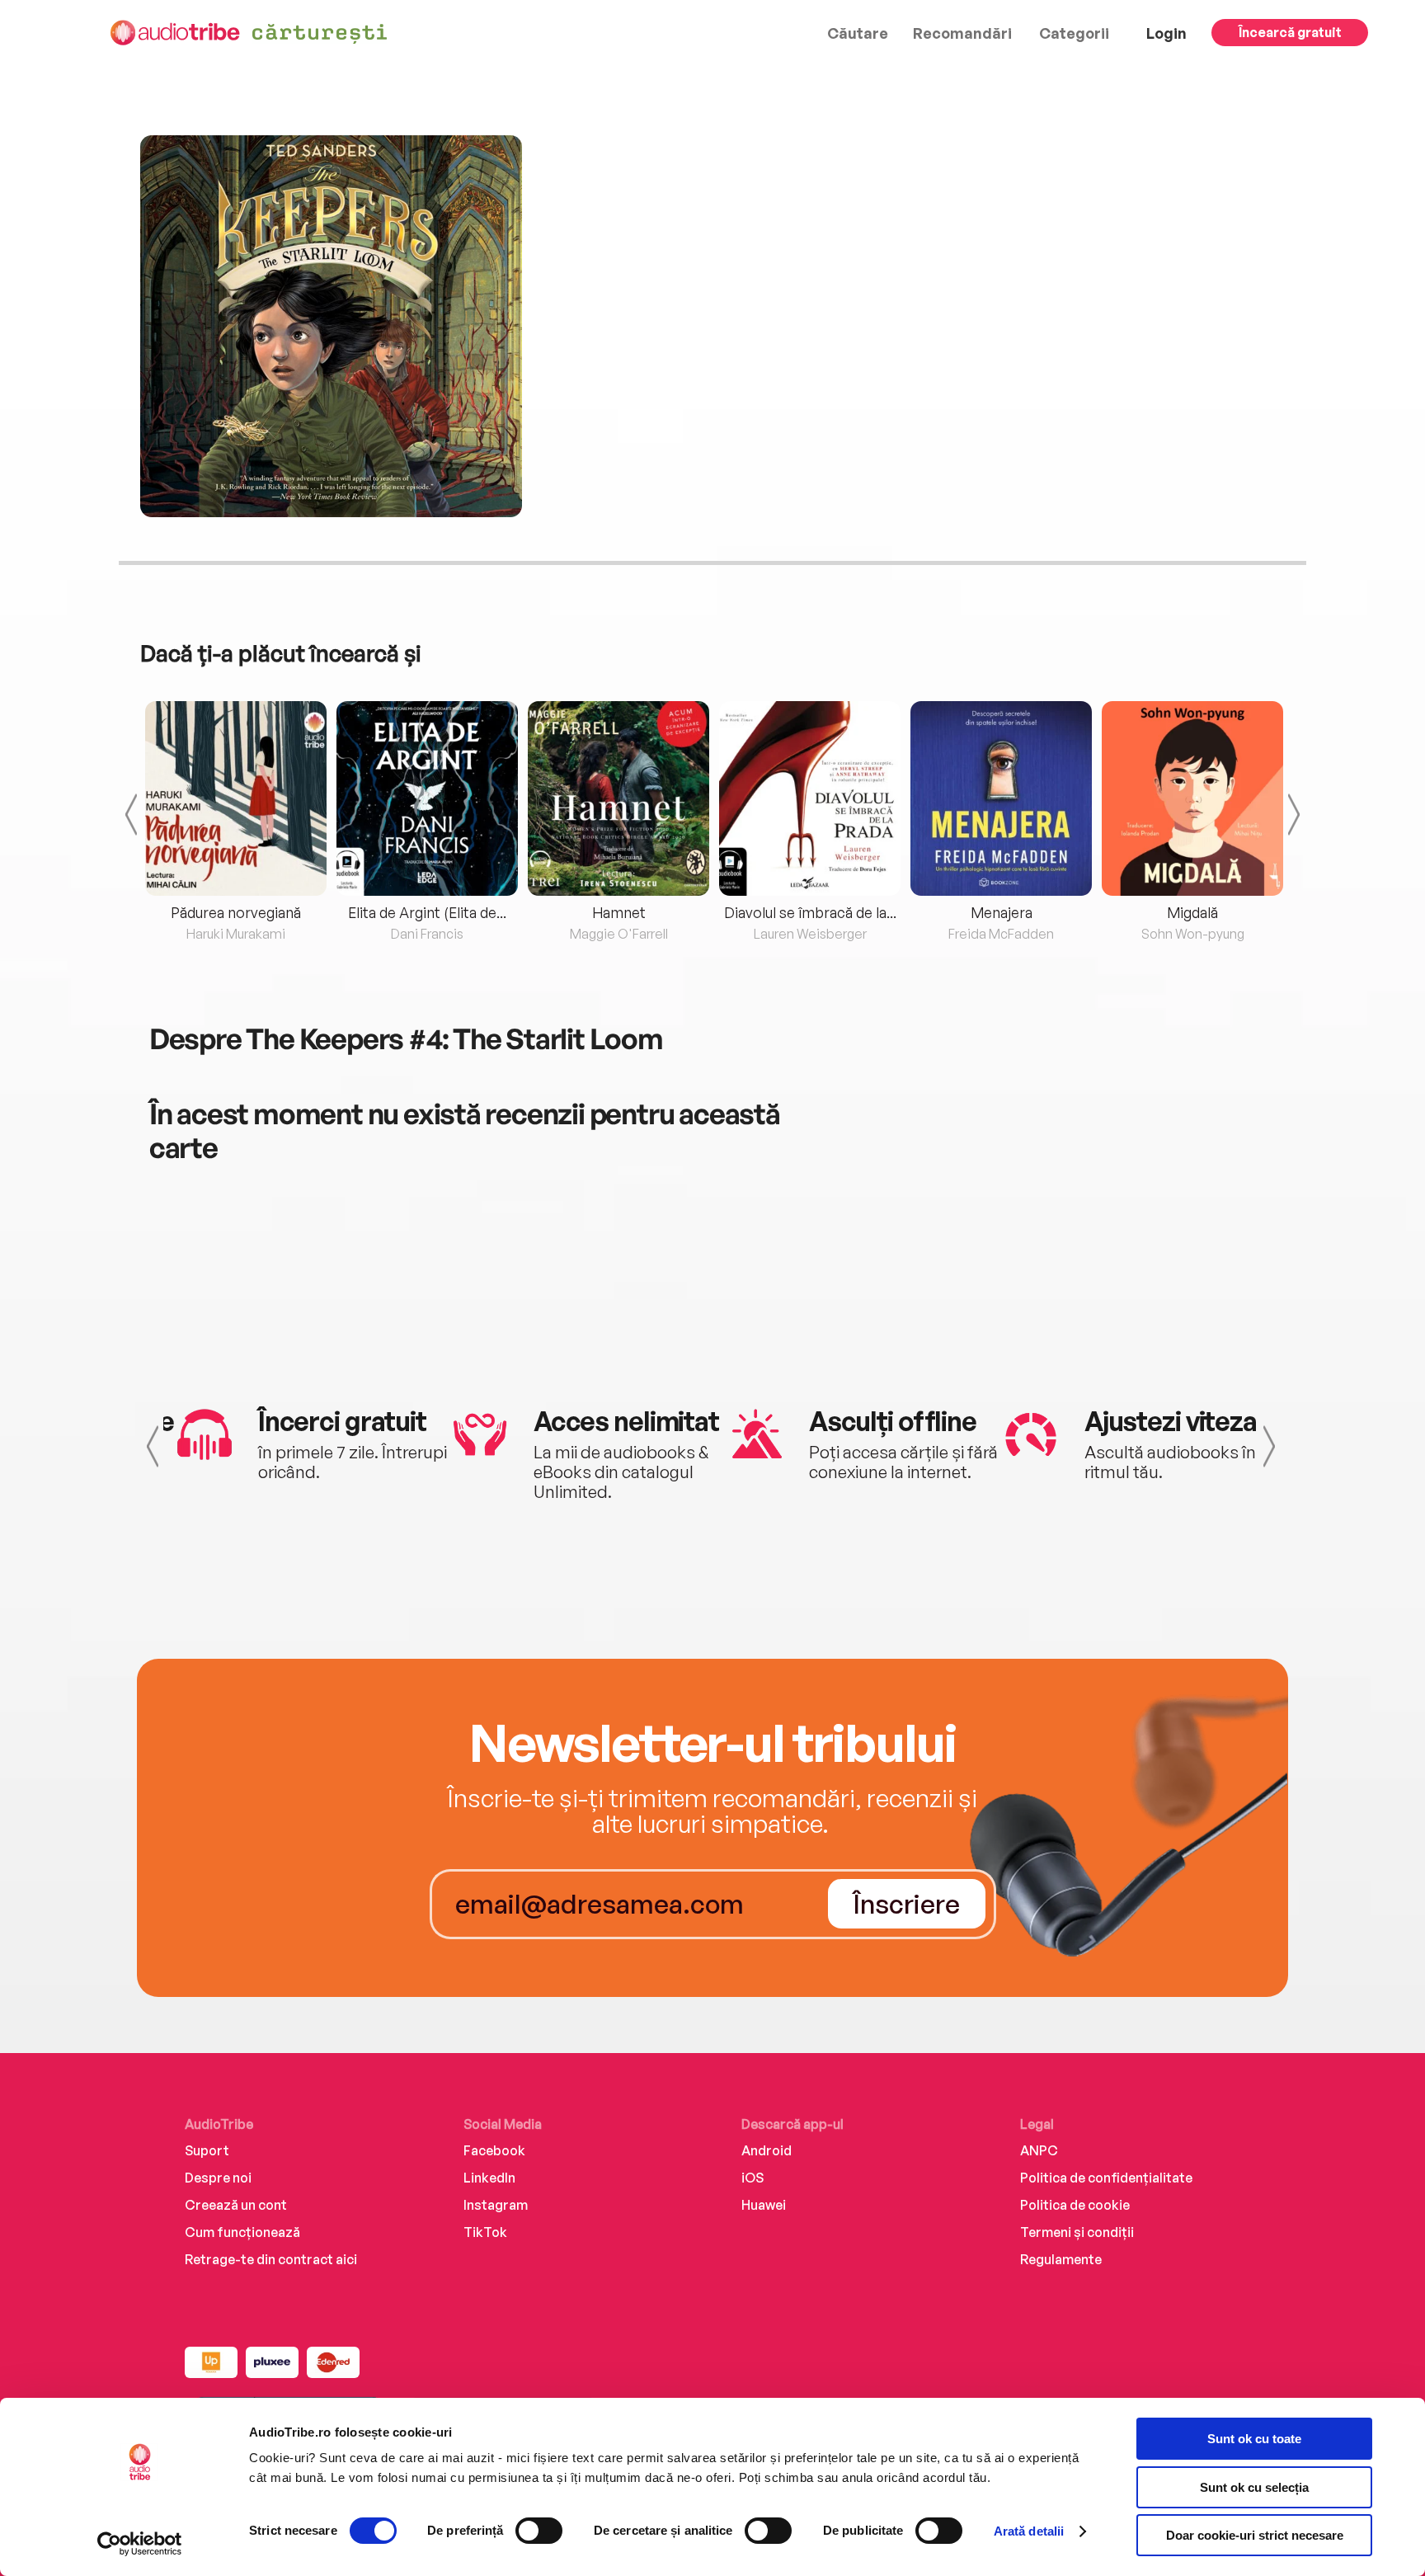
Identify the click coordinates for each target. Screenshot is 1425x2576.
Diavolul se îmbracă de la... (810, 912)
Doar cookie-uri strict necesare (1255, 2535)
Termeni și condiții (1077, 2232)
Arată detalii (1029, 2531)
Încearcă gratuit (1290, 32)
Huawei (764, 2205)
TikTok (485, 2232)
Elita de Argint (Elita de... (427, 912)
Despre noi (218, 2178)
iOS (752, 2178)
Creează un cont (236, 2205)
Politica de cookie (1075, 2205)
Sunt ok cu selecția (1254, 2487)
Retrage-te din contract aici (271, 2259)
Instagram (496, 2205)
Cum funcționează (242, 2232)
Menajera (1002, 912)
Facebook (494, 2150)
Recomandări (962, 33)
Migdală (1192, 912)
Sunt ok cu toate (1254, 2439)
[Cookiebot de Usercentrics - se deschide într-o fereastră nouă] (140, 2544)
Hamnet (619, 912)
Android (767, 2150)
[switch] (539, 2531)
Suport (207, 2150)
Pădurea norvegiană (236, 912)
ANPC (1039, 2150)
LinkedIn (489, 2178)
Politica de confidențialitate (1106, 2178)
